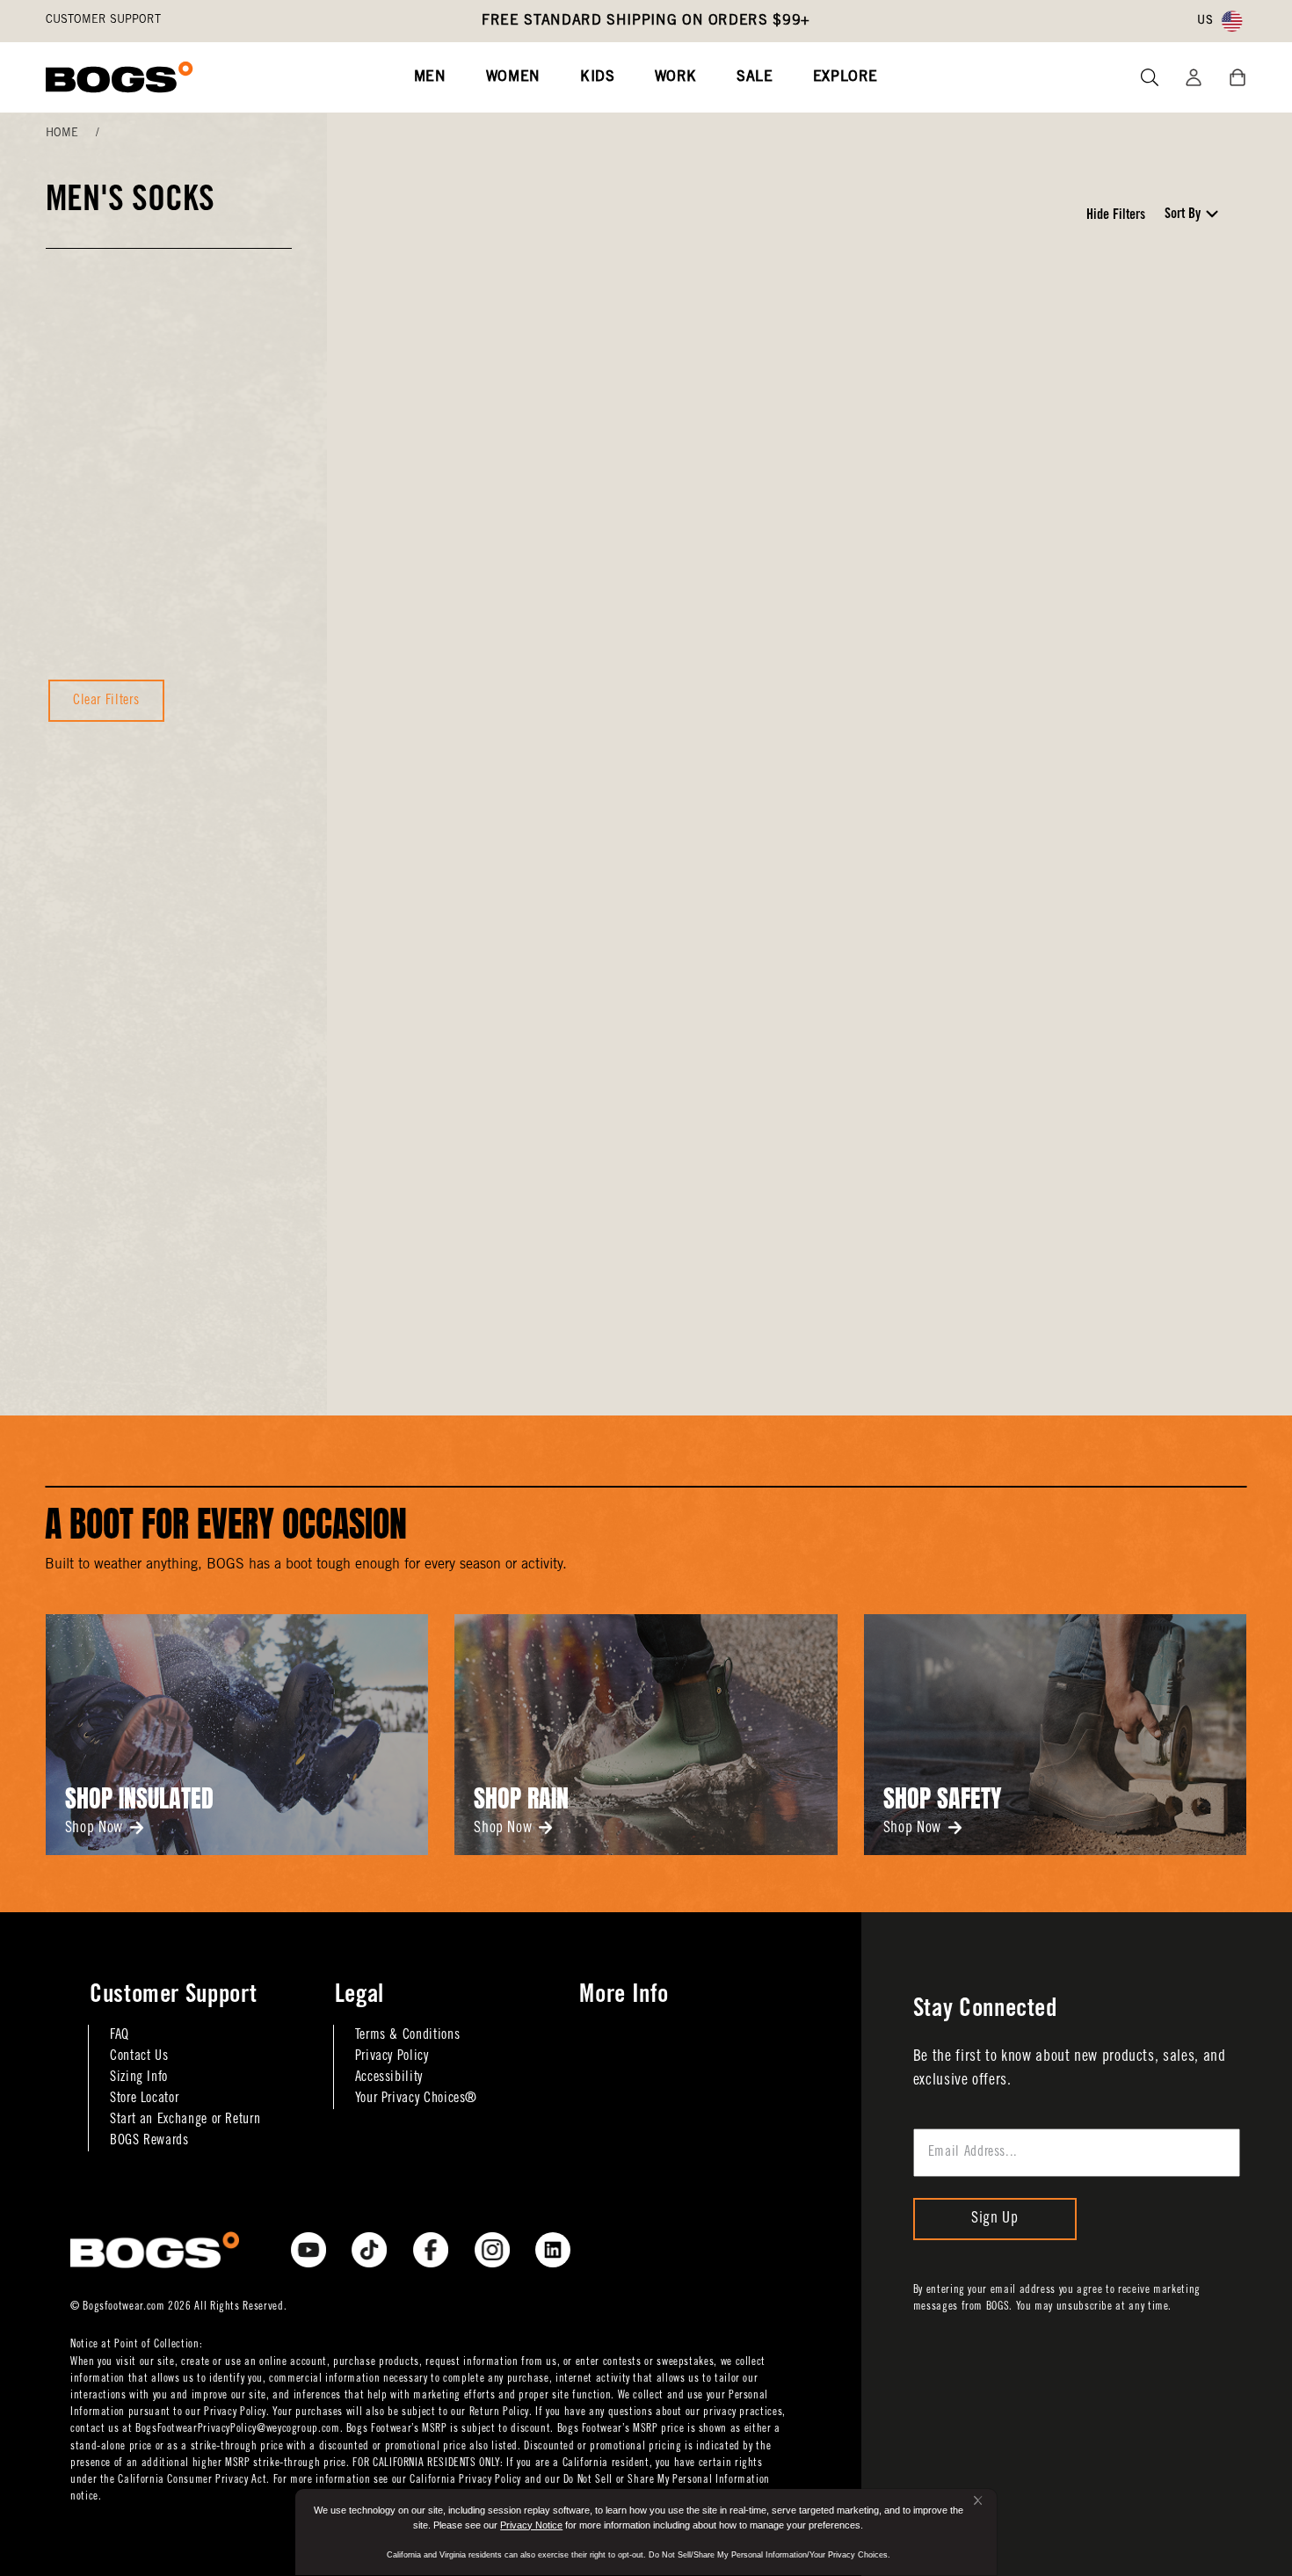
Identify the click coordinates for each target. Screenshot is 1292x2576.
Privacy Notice (531, 2525)
